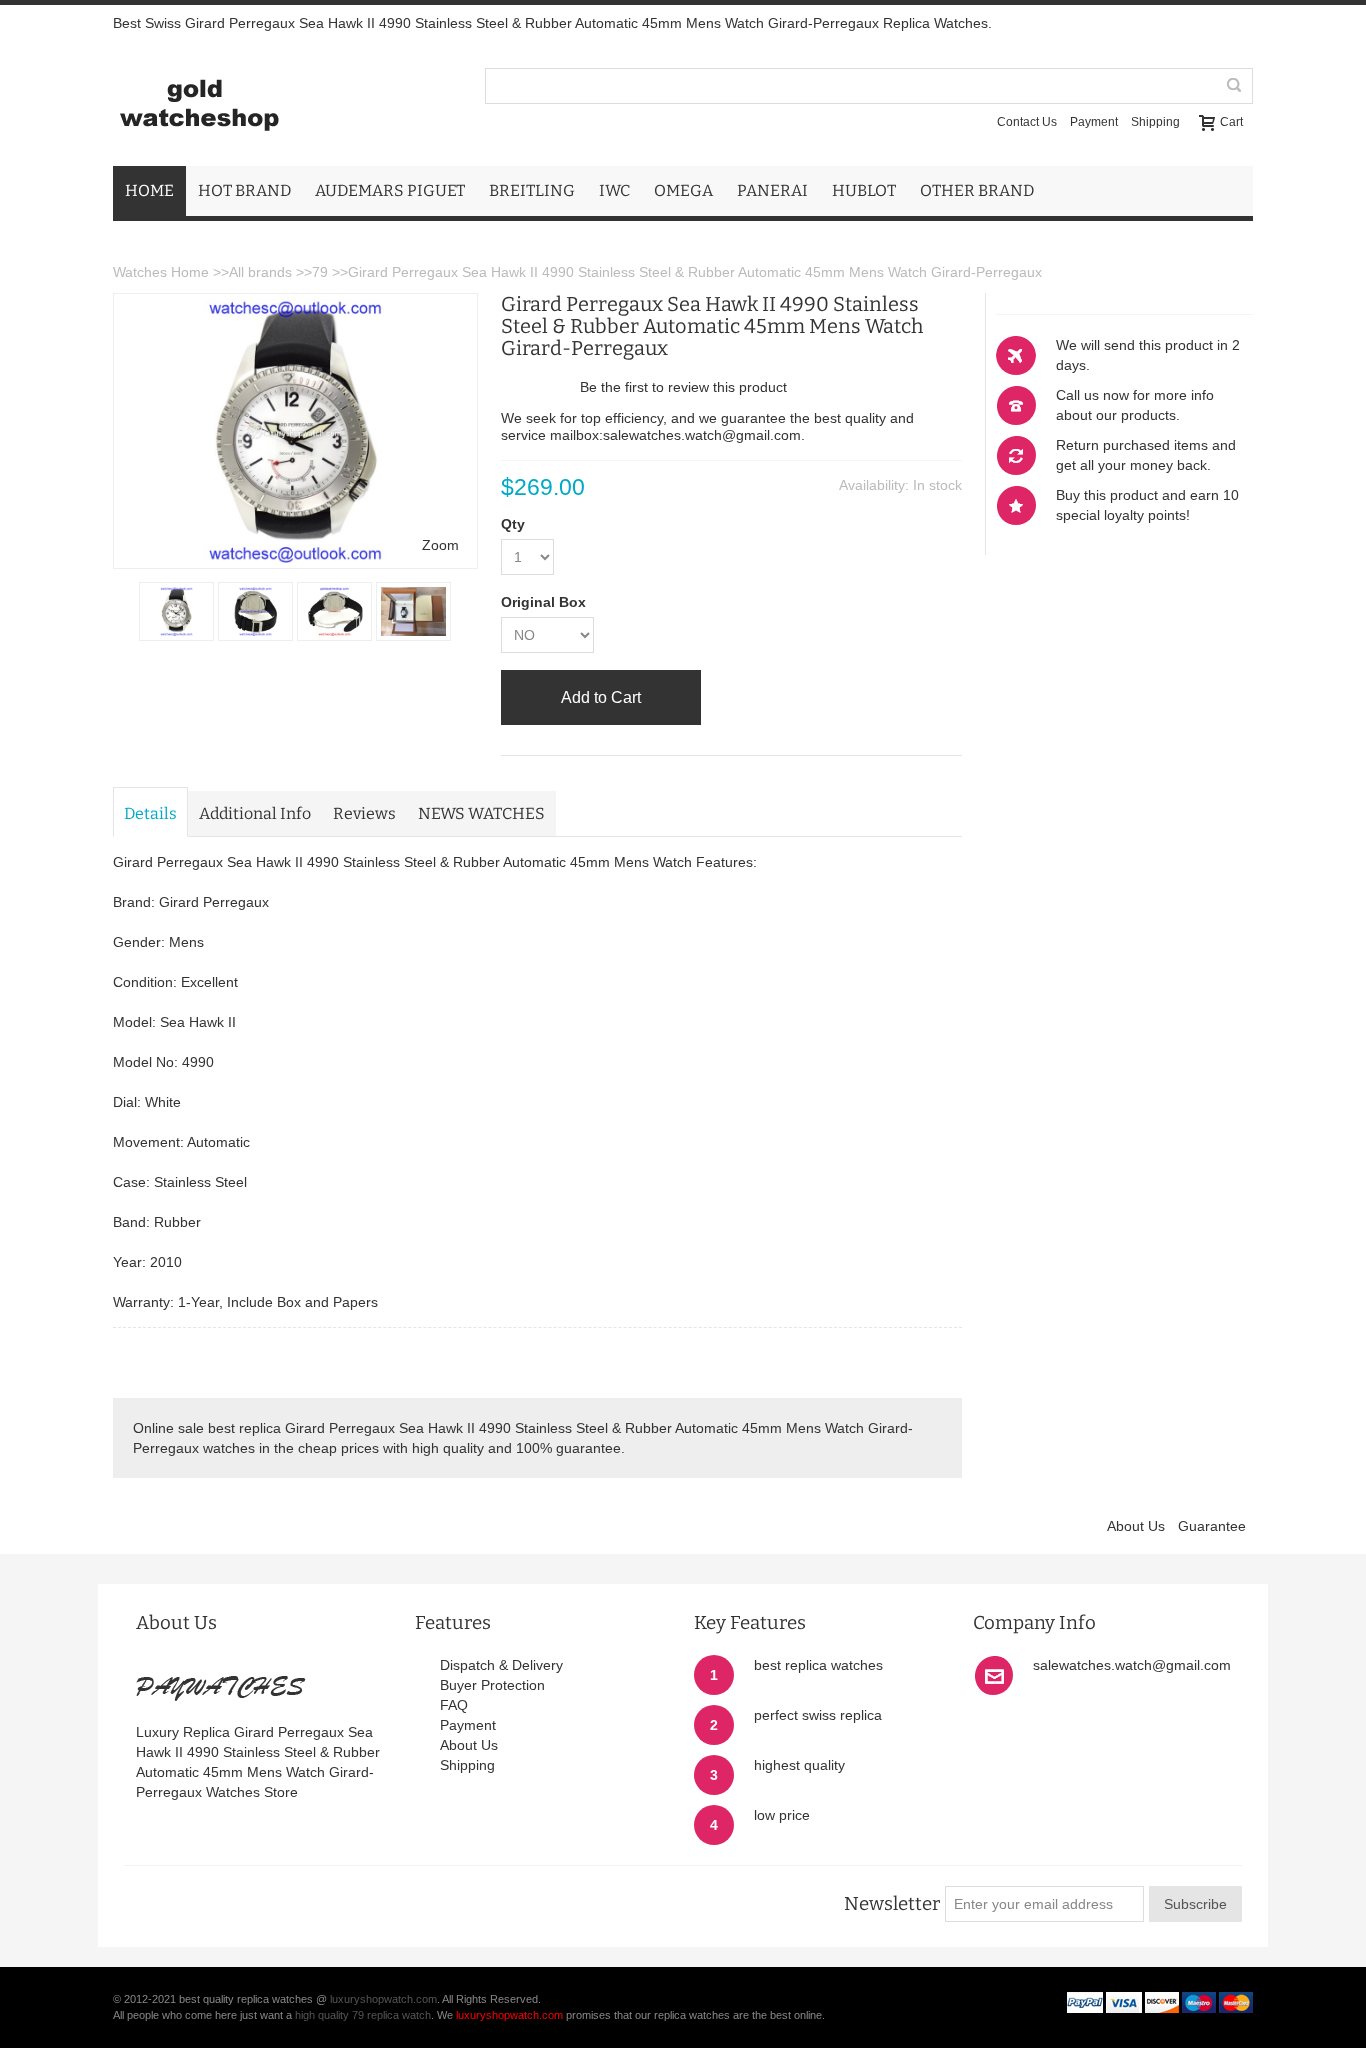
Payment (1094, 122)
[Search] (1235, 86)
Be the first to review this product (683, 387)
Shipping (1155, 122)
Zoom (440, 545)
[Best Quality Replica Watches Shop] (199, 103)
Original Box (543, 602)
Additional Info (255, 813)
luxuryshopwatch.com (383, 1999)
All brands (260, 272)
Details (150, 813)
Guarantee (1212, 1526)
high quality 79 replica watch (363, 2015)
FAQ (454, 1705)
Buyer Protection (492, 1685)
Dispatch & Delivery (501, 1665)
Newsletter (892, 1904)
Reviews (364, 813)
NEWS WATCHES (481, 813)
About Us (1136, 1526)
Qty (513, 524)
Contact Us (1027, 122)
